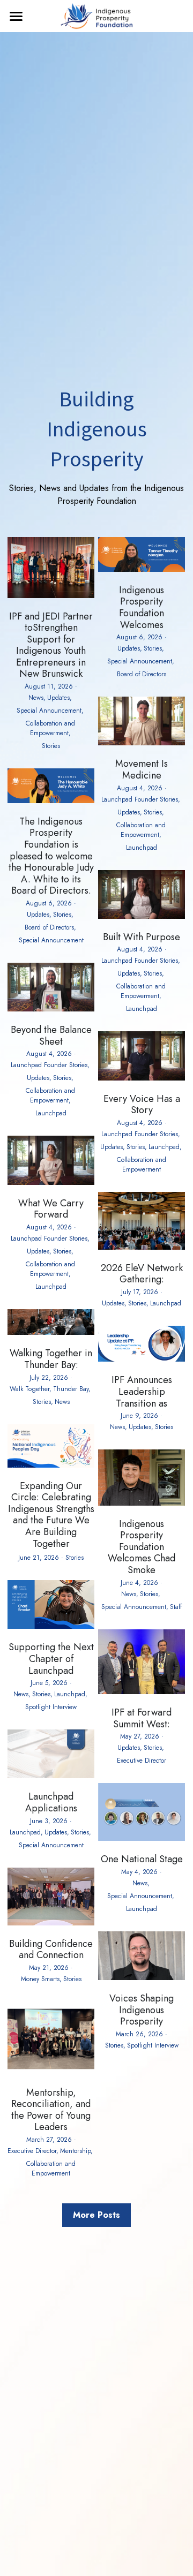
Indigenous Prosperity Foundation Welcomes (142, 607)
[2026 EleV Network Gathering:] (142, 1247)
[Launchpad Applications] (51, 1775)
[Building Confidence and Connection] (51, 1922)
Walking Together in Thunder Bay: (51, 1359)
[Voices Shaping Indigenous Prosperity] (142, 1977)
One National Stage (142, 1859)
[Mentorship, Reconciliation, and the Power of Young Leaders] (51, 2071)
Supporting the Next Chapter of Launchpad (51, 1659)
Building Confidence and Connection (51, 1950)
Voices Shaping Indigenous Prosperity (142, 2010)
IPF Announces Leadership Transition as (142, 1391)
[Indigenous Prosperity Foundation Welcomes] (142, 569)
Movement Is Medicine (142, 769)
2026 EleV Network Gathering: (142, 1274)
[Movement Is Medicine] (142, 742)
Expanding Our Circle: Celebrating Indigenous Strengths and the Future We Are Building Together (51, 1515)
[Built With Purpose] (142, 916)
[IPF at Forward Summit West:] (142, 1691)
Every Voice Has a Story (142, 1104)
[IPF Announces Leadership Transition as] (142, 1359)
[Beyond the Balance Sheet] (51, 1009)
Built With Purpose (142, 937)
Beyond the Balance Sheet (51, 1036)
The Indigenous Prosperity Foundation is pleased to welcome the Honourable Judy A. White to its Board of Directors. (51, 856)
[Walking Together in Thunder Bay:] (51, 1332)
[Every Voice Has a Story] (142, 1078)
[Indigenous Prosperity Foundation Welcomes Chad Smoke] (142, 1503)
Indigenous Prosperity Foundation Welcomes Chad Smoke (142, 1546)
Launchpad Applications (51, 1802)
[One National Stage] (142, 1838)
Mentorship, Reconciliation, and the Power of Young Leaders (51, 2110)
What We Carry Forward (51, 1209)
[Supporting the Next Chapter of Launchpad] (51, 1626)
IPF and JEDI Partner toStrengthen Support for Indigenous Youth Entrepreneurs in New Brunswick (51, 645)
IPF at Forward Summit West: (142, 1718)
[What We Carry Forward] (51, 1182)
